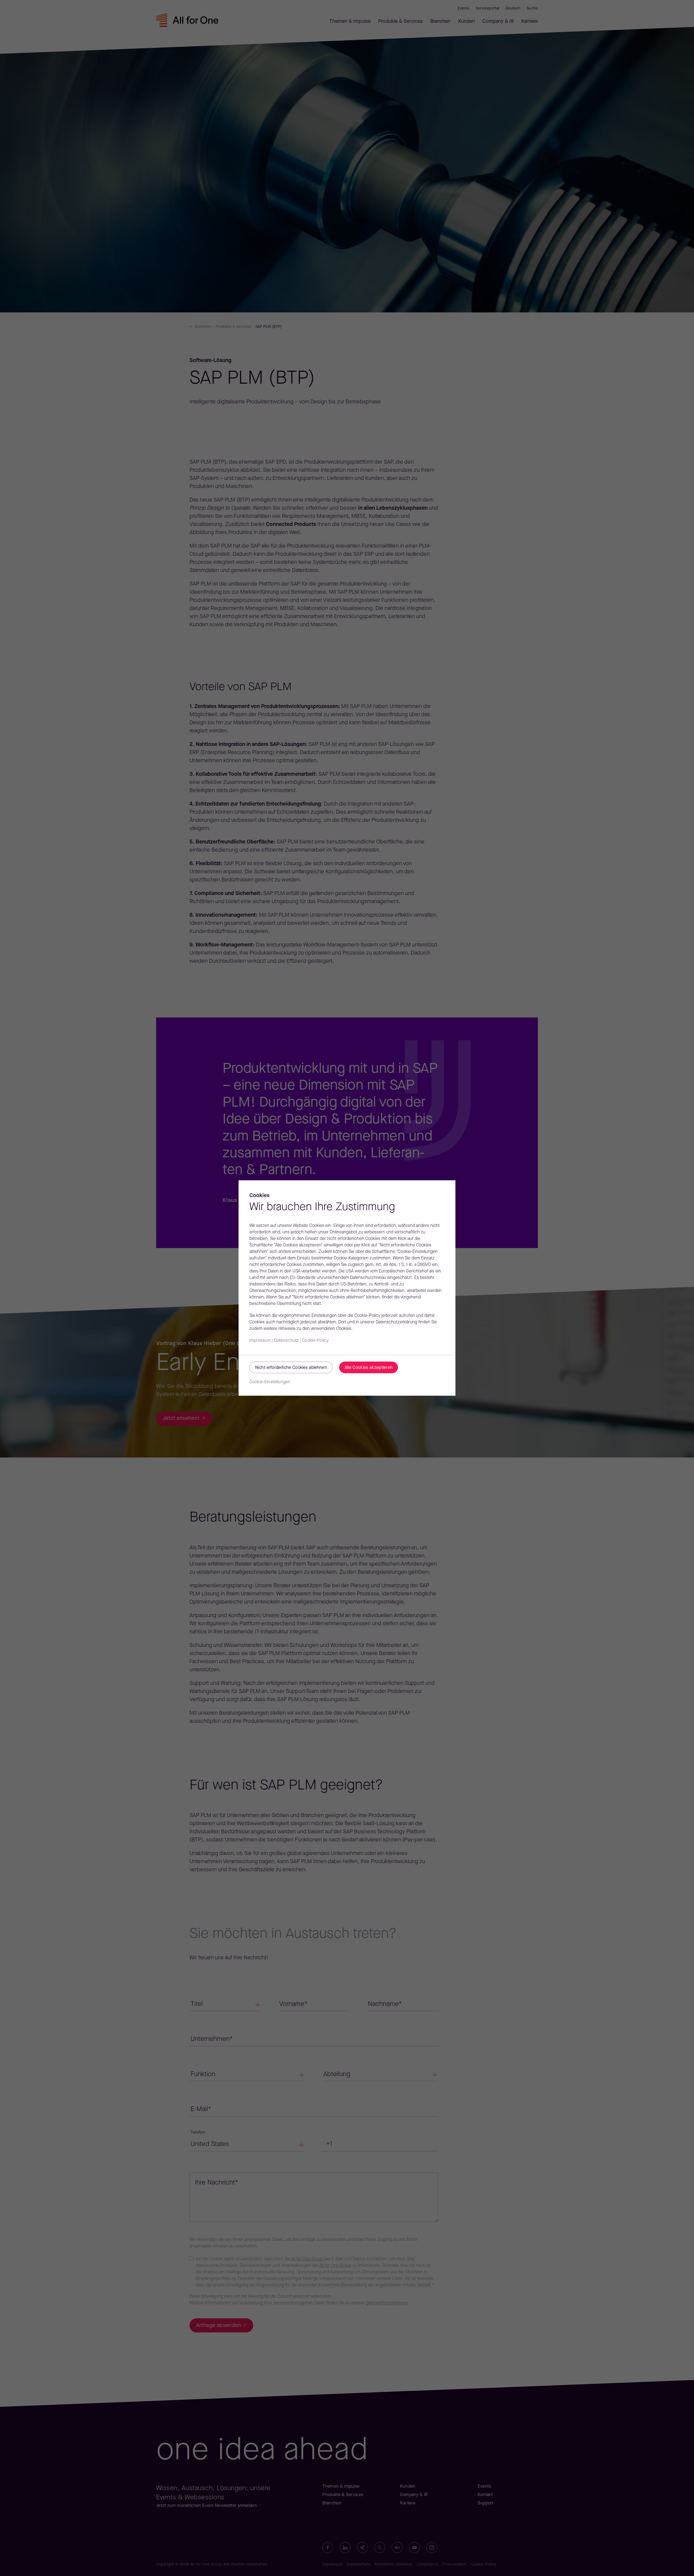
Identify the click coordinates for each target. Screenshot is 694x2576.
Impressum (260, 1341)
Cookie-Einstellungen (270, 1382)
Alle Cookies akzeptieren (369, 1368)
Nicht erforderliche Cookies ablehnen (291, 1368)
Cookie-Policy (315, 1341)
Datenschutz (286, 1341)
